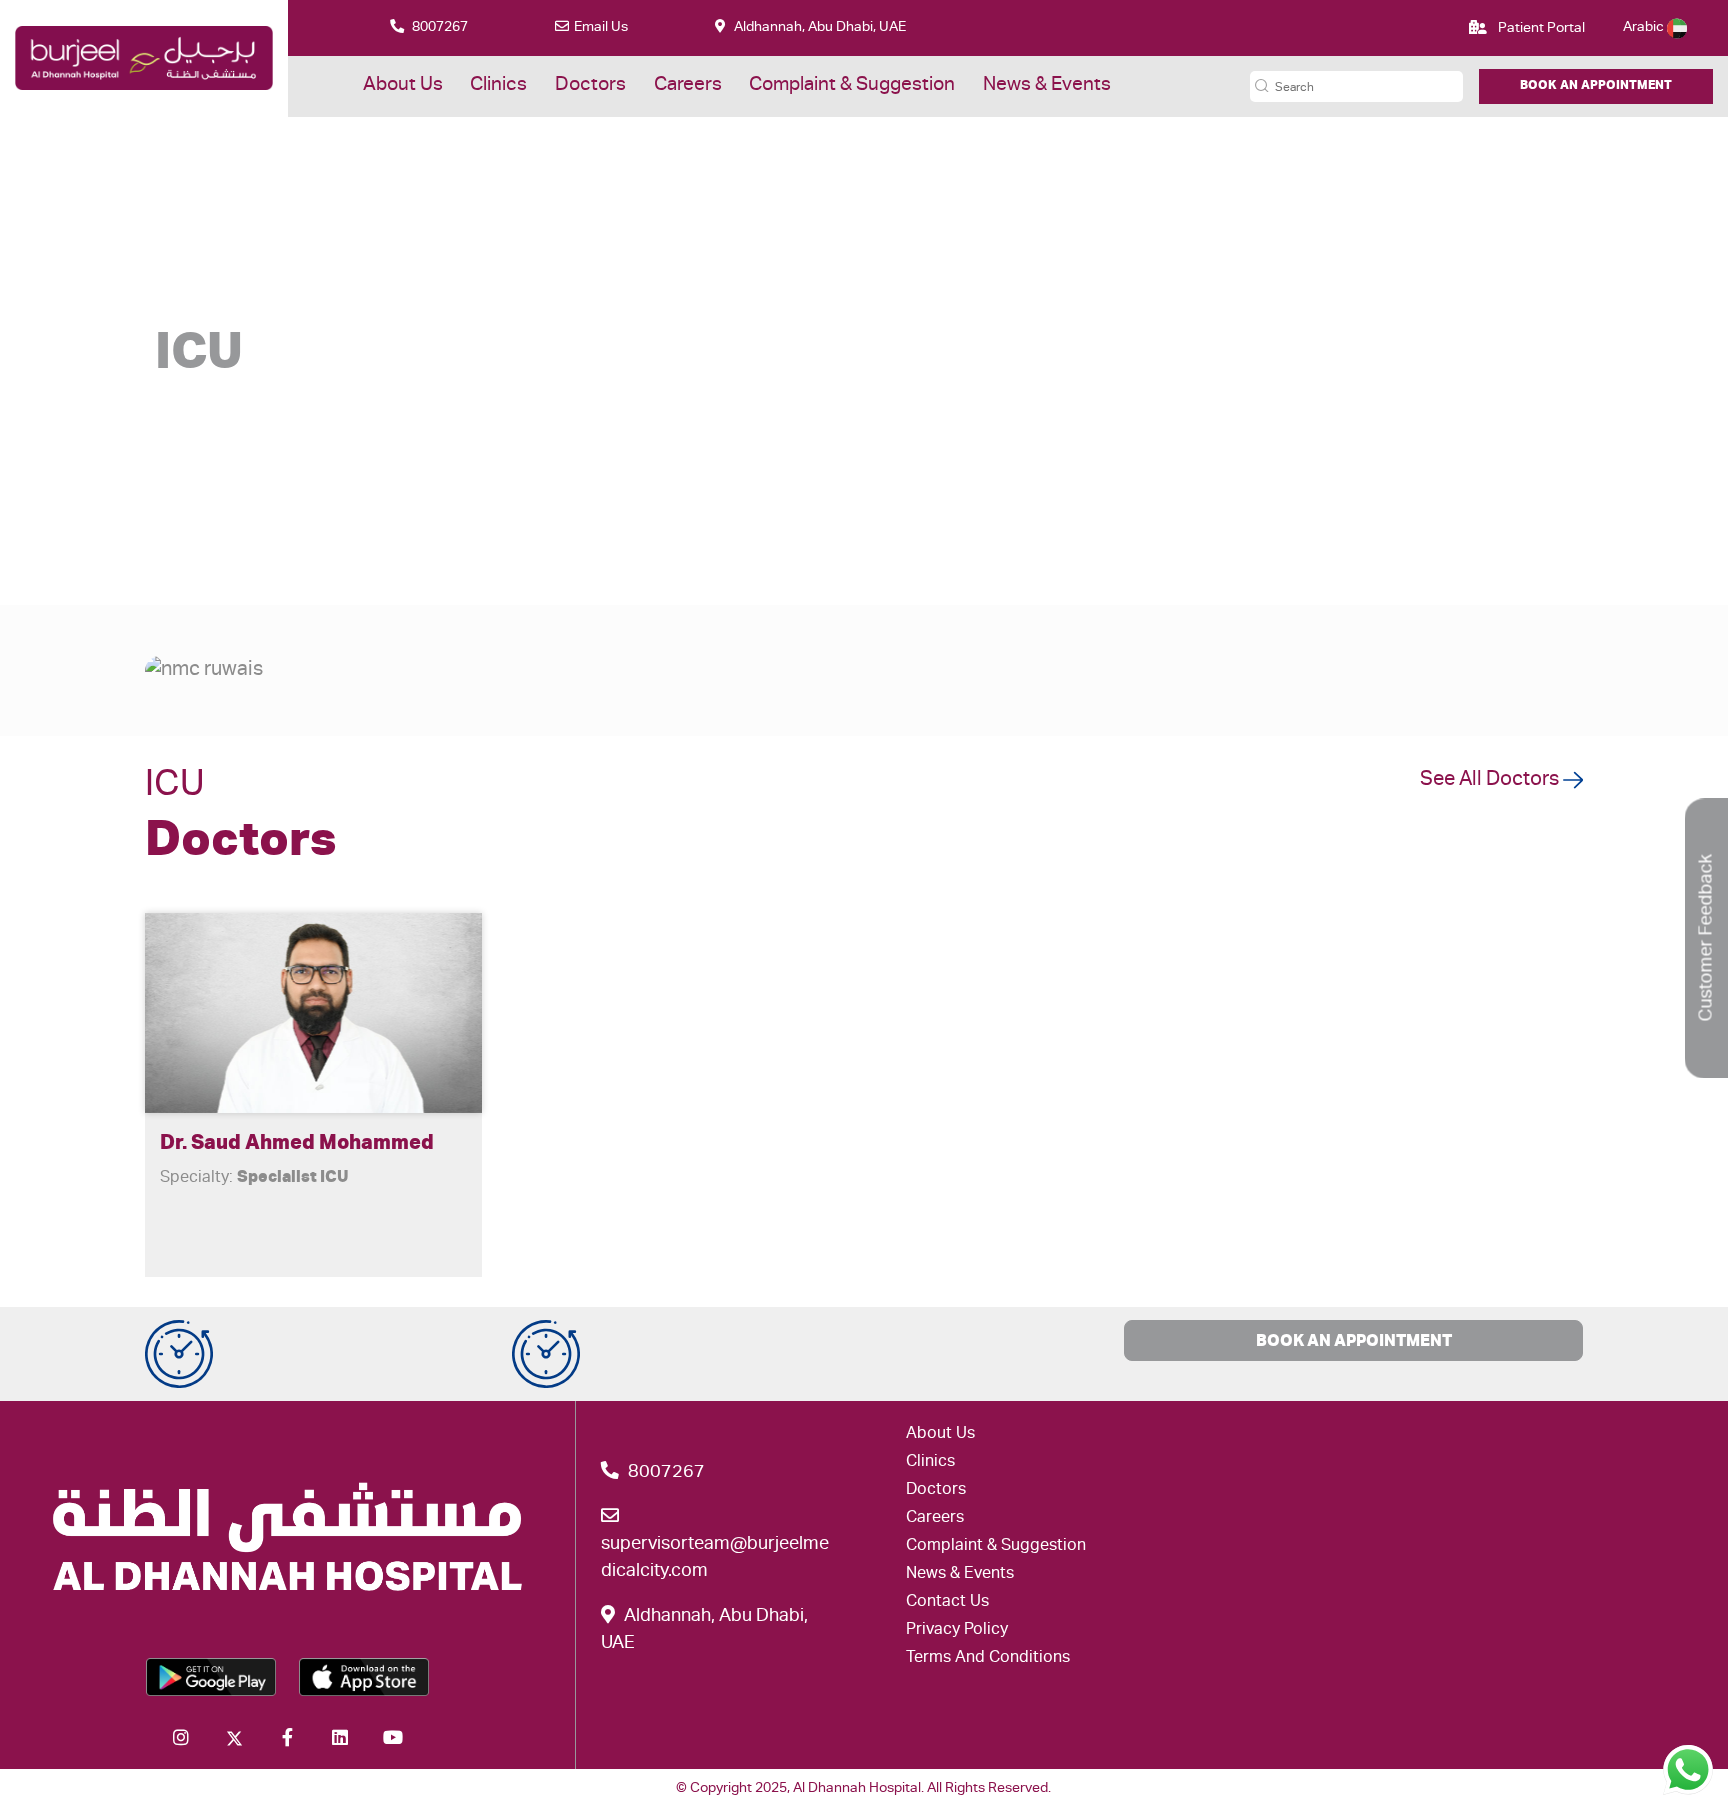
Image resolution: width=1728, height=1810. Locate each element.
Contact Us (947, 1603)
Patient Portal (1540, 29)
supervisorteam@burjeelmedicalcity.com (715, 1558)
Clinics (498, 85)
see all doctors (1491, 781)
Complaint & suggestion (852, 85)
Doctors (590, 85)
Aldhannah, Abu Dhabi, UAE (818, 28)
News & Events (1047, 85)
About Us (403, 85)
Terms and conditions (988, 1659)
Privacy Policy (957, 1631)
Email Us (601, 28)
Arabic (1645, 28)
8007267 (438, 28)
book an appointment (1354, 1343)
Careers (688, 85)
